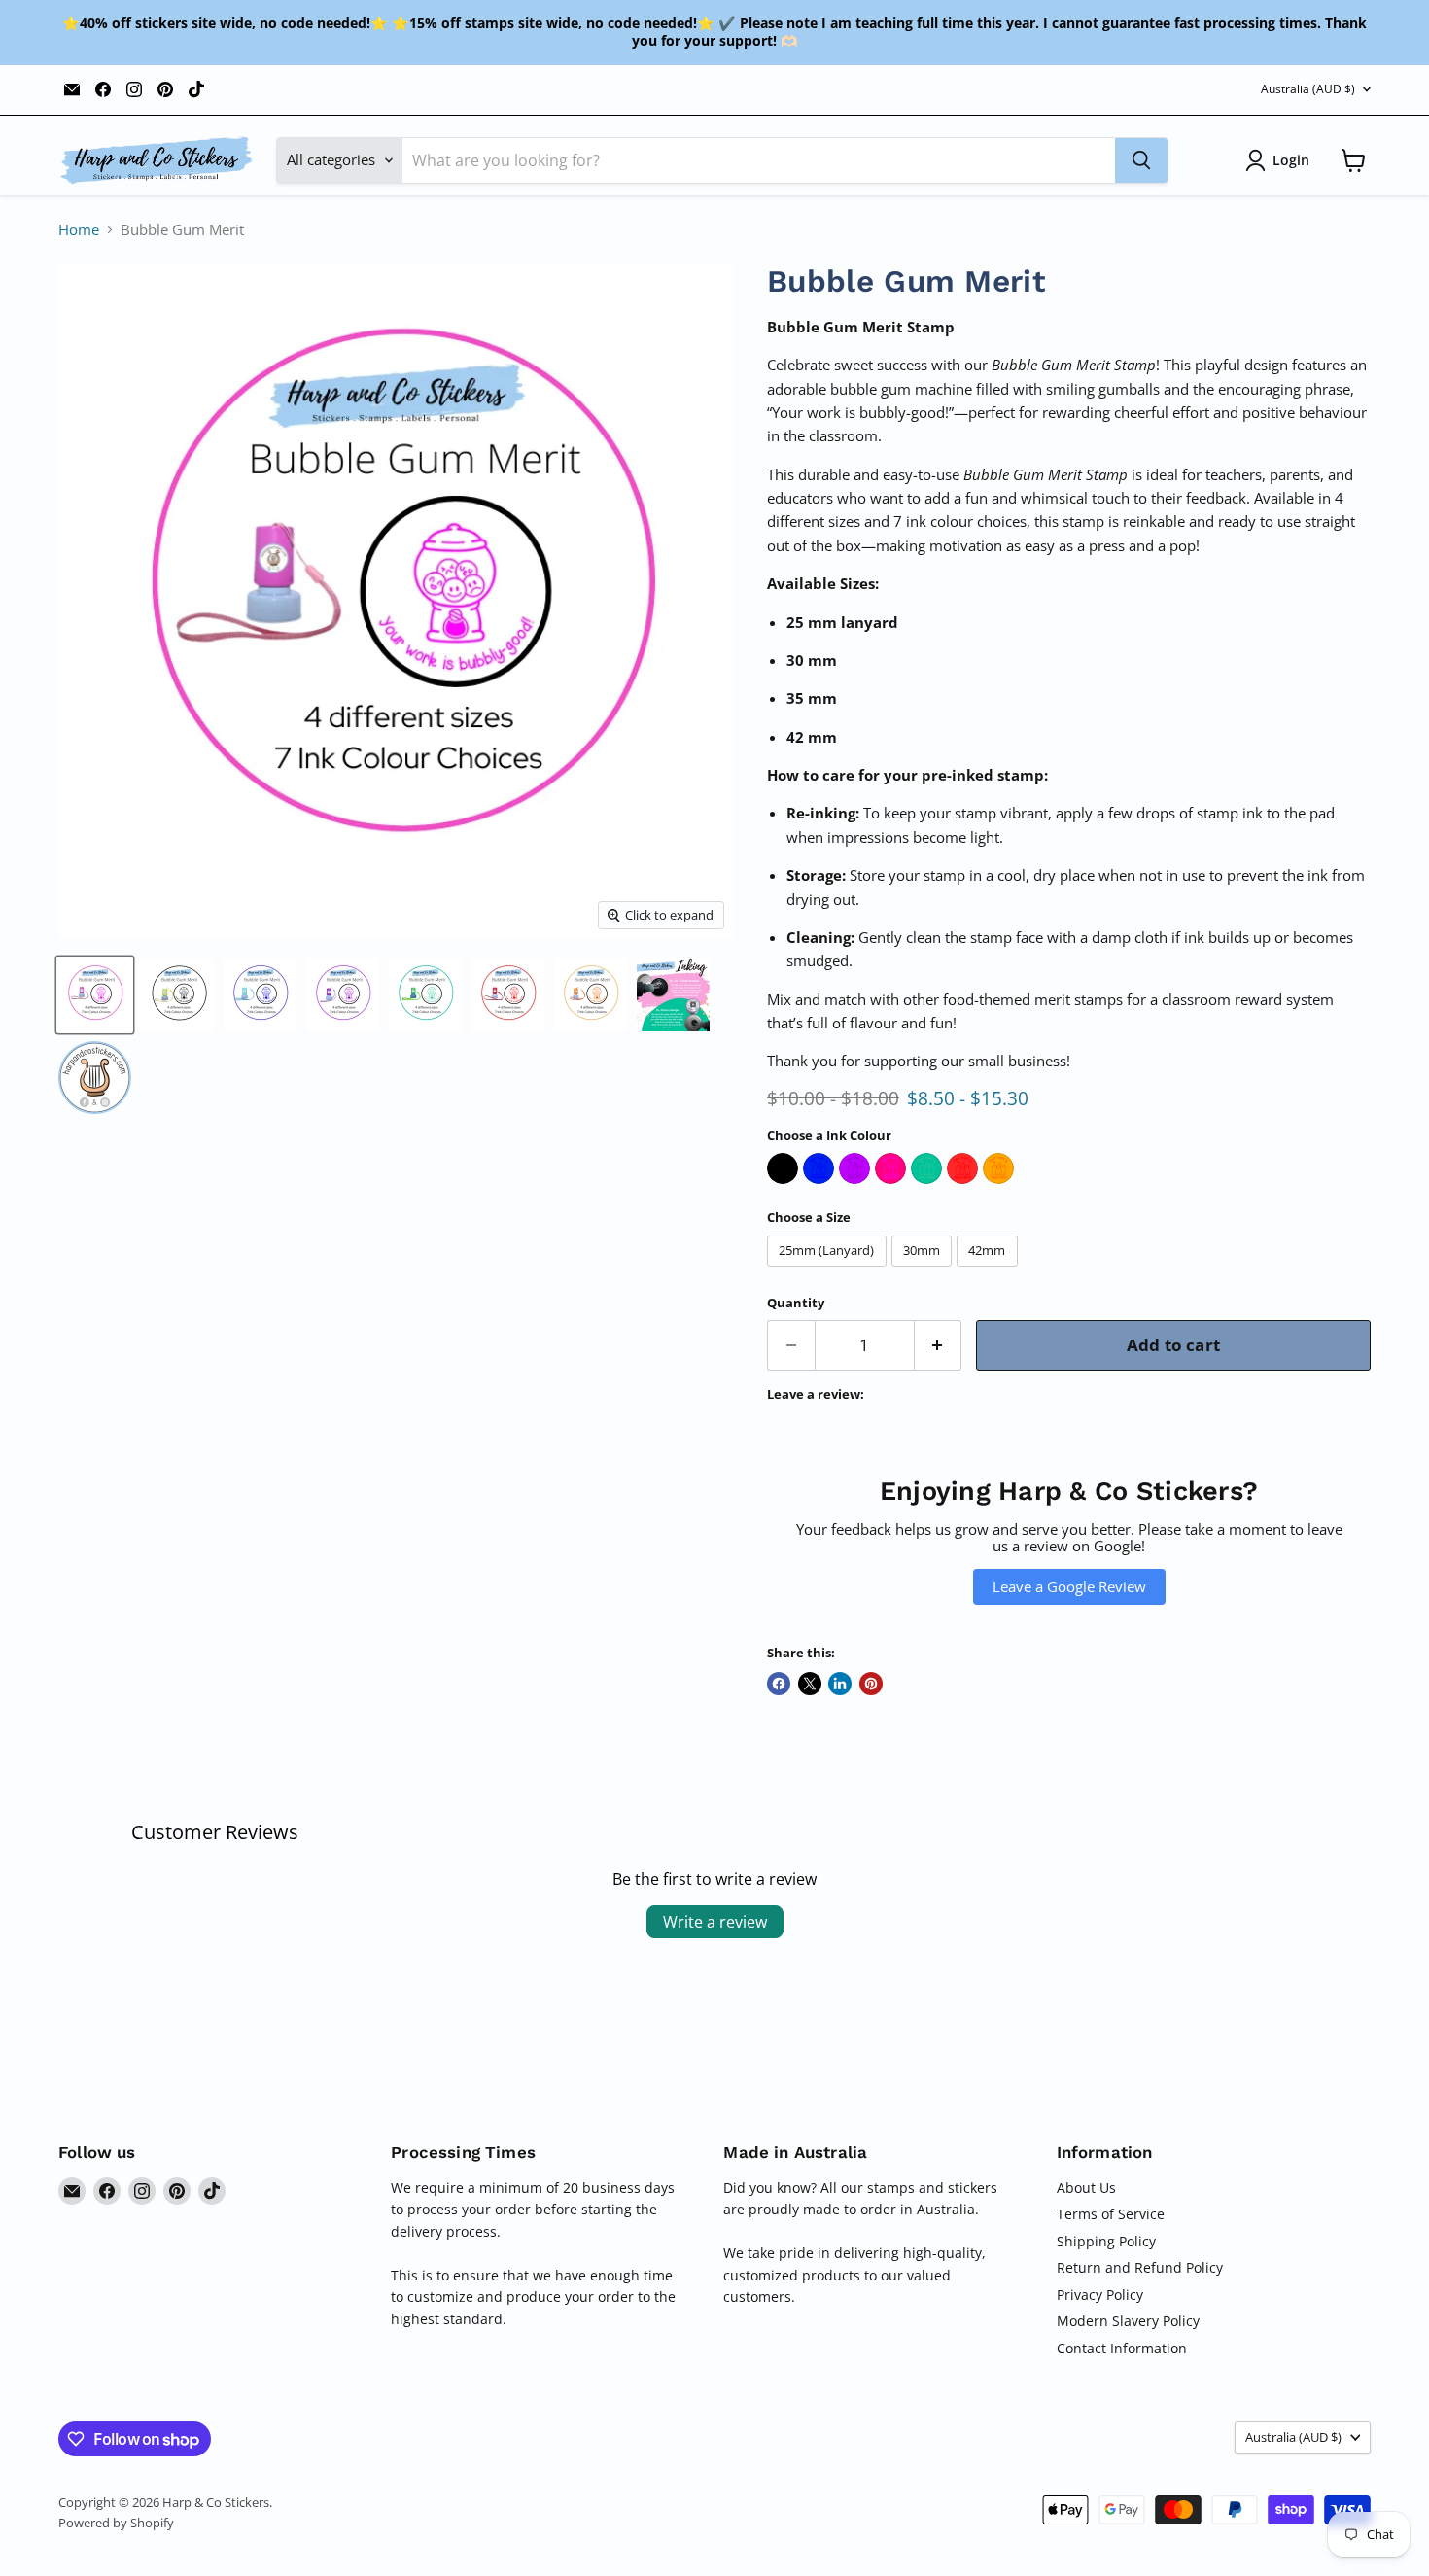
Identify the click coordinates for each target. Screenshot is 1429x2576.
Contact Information (1122, 2348)
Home (79, 230)
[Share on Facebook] (779, 1684)
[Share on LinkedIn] (840, 1684)
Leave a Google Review (1069, 1586)
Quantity (796, 1303)
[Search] (1141, 160)
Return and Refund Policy (1140, 2267)
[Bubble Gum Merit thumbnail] (95, 995)
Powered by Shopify (116, 2523)
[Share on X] (810, 1684)
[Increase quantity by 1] (939, 1345)
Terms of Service (1111, 2214)
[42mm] (990, 1271)
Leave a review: (816, 1394)
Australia (1308, 89)
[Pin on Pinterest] (871, 1684)
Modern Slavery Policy (1128, 2321)
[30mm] (924, 1271)
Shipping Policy (1106, 2241)
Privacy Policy (1100, 2295)
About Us (1086, 2188)
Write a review (715, 1922)
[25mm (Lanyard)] (829, 1271)
